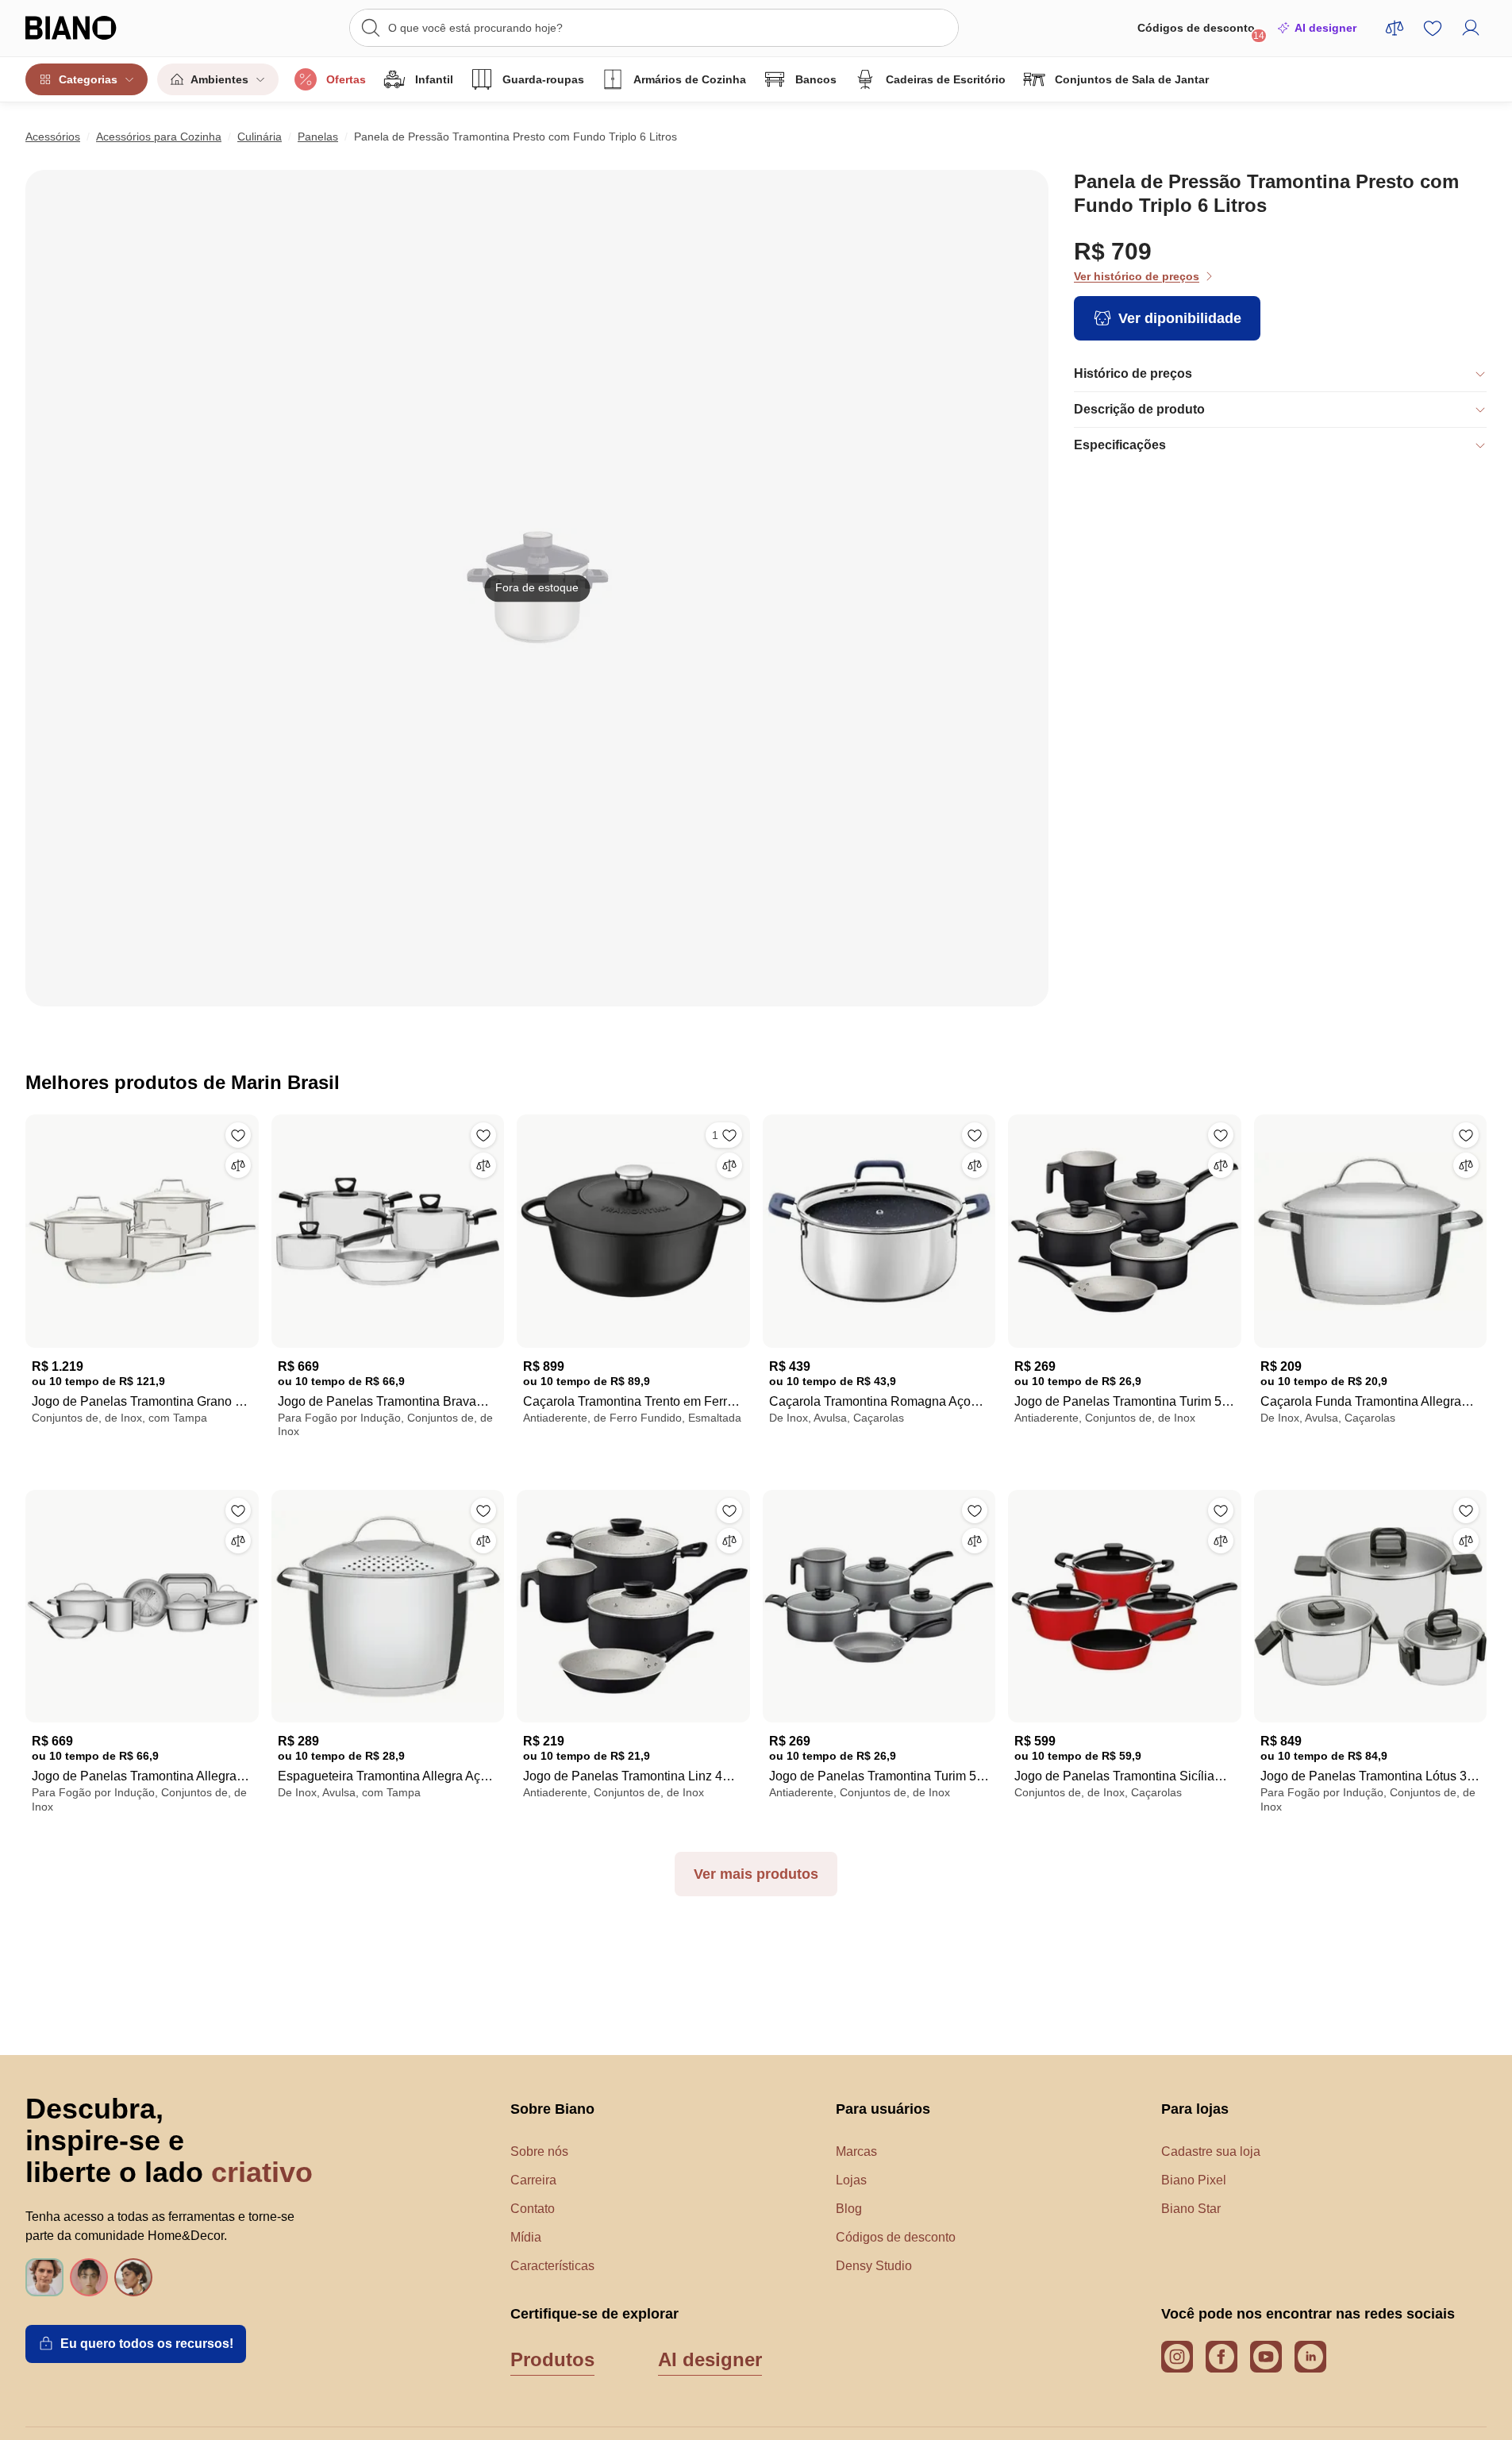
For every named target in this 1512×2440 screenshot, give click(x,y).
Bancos (816, 79)
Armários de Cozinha (690, 79)
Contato (533, 2209)
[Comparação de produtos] (1395, 28)
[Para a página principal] (103, 28)
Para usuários (883, 2109)
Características (552, 2266)
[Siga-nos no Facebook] (1222, 2357)
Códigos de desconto (1201, 31)
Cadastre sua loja (1211, 2151)
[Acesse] (1471, 28)
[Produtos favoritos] (1433, 28)
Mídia (526, 2237)
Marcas (856, 2151)
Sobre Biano (552, 2109)
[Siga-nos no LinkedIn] (1310, 2357)
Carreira (533, 2180)
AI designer (1325, 28)
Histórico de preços (1133, 373)
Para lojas (1195, 2109)
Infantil (434, 79)
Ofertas (346, 79)
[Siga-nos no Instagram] (1177, 2357)
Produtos (552, 2359)
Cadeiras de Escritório (946, 79)
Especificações (1120, 445)
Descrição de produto (1139, 409)
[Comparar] (238, 1165)
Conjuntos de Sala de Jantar (1132, 79)
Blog (849, 2209)
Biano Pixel (1194, 2180)
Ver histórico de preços (1137, 276)
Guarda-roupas (543, 79)
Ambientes (219, 79)
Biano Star (1191, 2209)
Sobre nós (539, 2151)
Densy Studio (874, 2266)
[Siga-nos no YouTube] (1266, 2357)
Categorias (88, 79)
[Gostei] (238, 1135)
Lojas (851, 2180)
